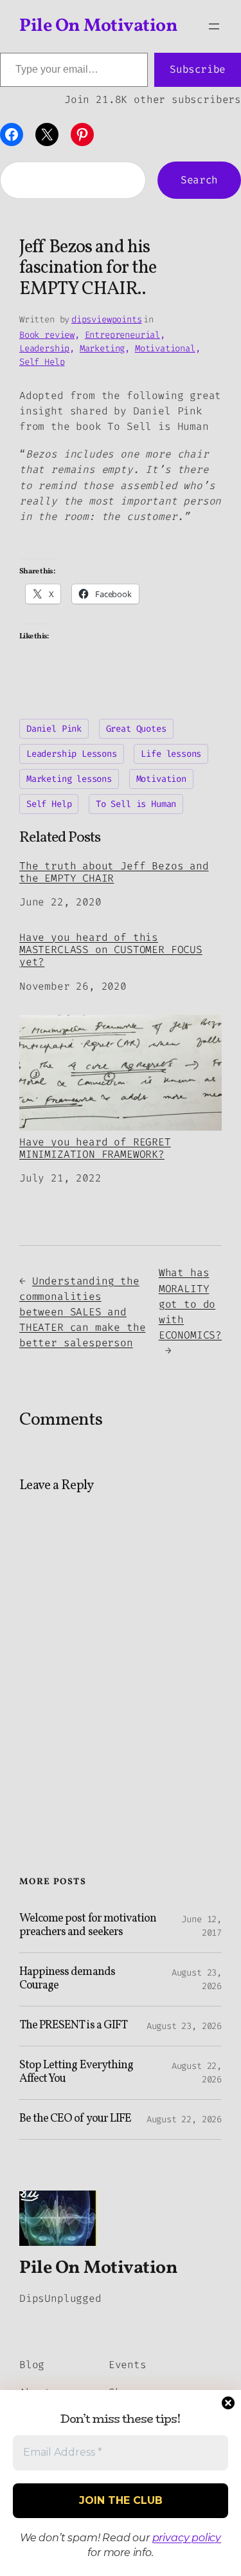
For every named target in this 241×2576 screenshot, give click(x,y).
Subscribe (198, 69)
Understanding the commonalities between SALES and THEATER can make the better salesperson (82, 1312)
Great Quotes (136, 729)
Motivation (161, 779)
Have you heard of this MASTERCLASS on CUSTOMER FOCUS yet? (111, 950)
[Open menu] (214, 26)
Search (199, 180)
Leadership (44, 348)
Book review (47, 335)
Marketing (102, 348)
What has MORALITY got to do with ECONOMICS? (190, 1304)
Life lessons (171, 754)
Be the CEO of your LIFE (75, 2119)
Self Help (42, 362)
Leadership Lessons (72, 754)
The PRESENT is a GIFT (73, 2026)
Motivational (165, 348)
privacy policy (187, 2538)
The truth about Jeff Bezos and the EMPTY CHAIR (114, 872)
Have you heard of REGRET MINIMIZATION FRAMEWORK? (95, 1148)
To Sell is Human (136, 804)
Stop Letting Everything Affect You (76, 2072)
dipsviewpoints (106, 320)
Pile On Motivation (98, 26)
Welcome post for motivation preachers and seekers (88, 1926)
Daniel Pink (54, 729)
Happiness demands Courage (67, 1979)
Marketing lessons (69, 779)
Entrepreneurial (122, 335)
